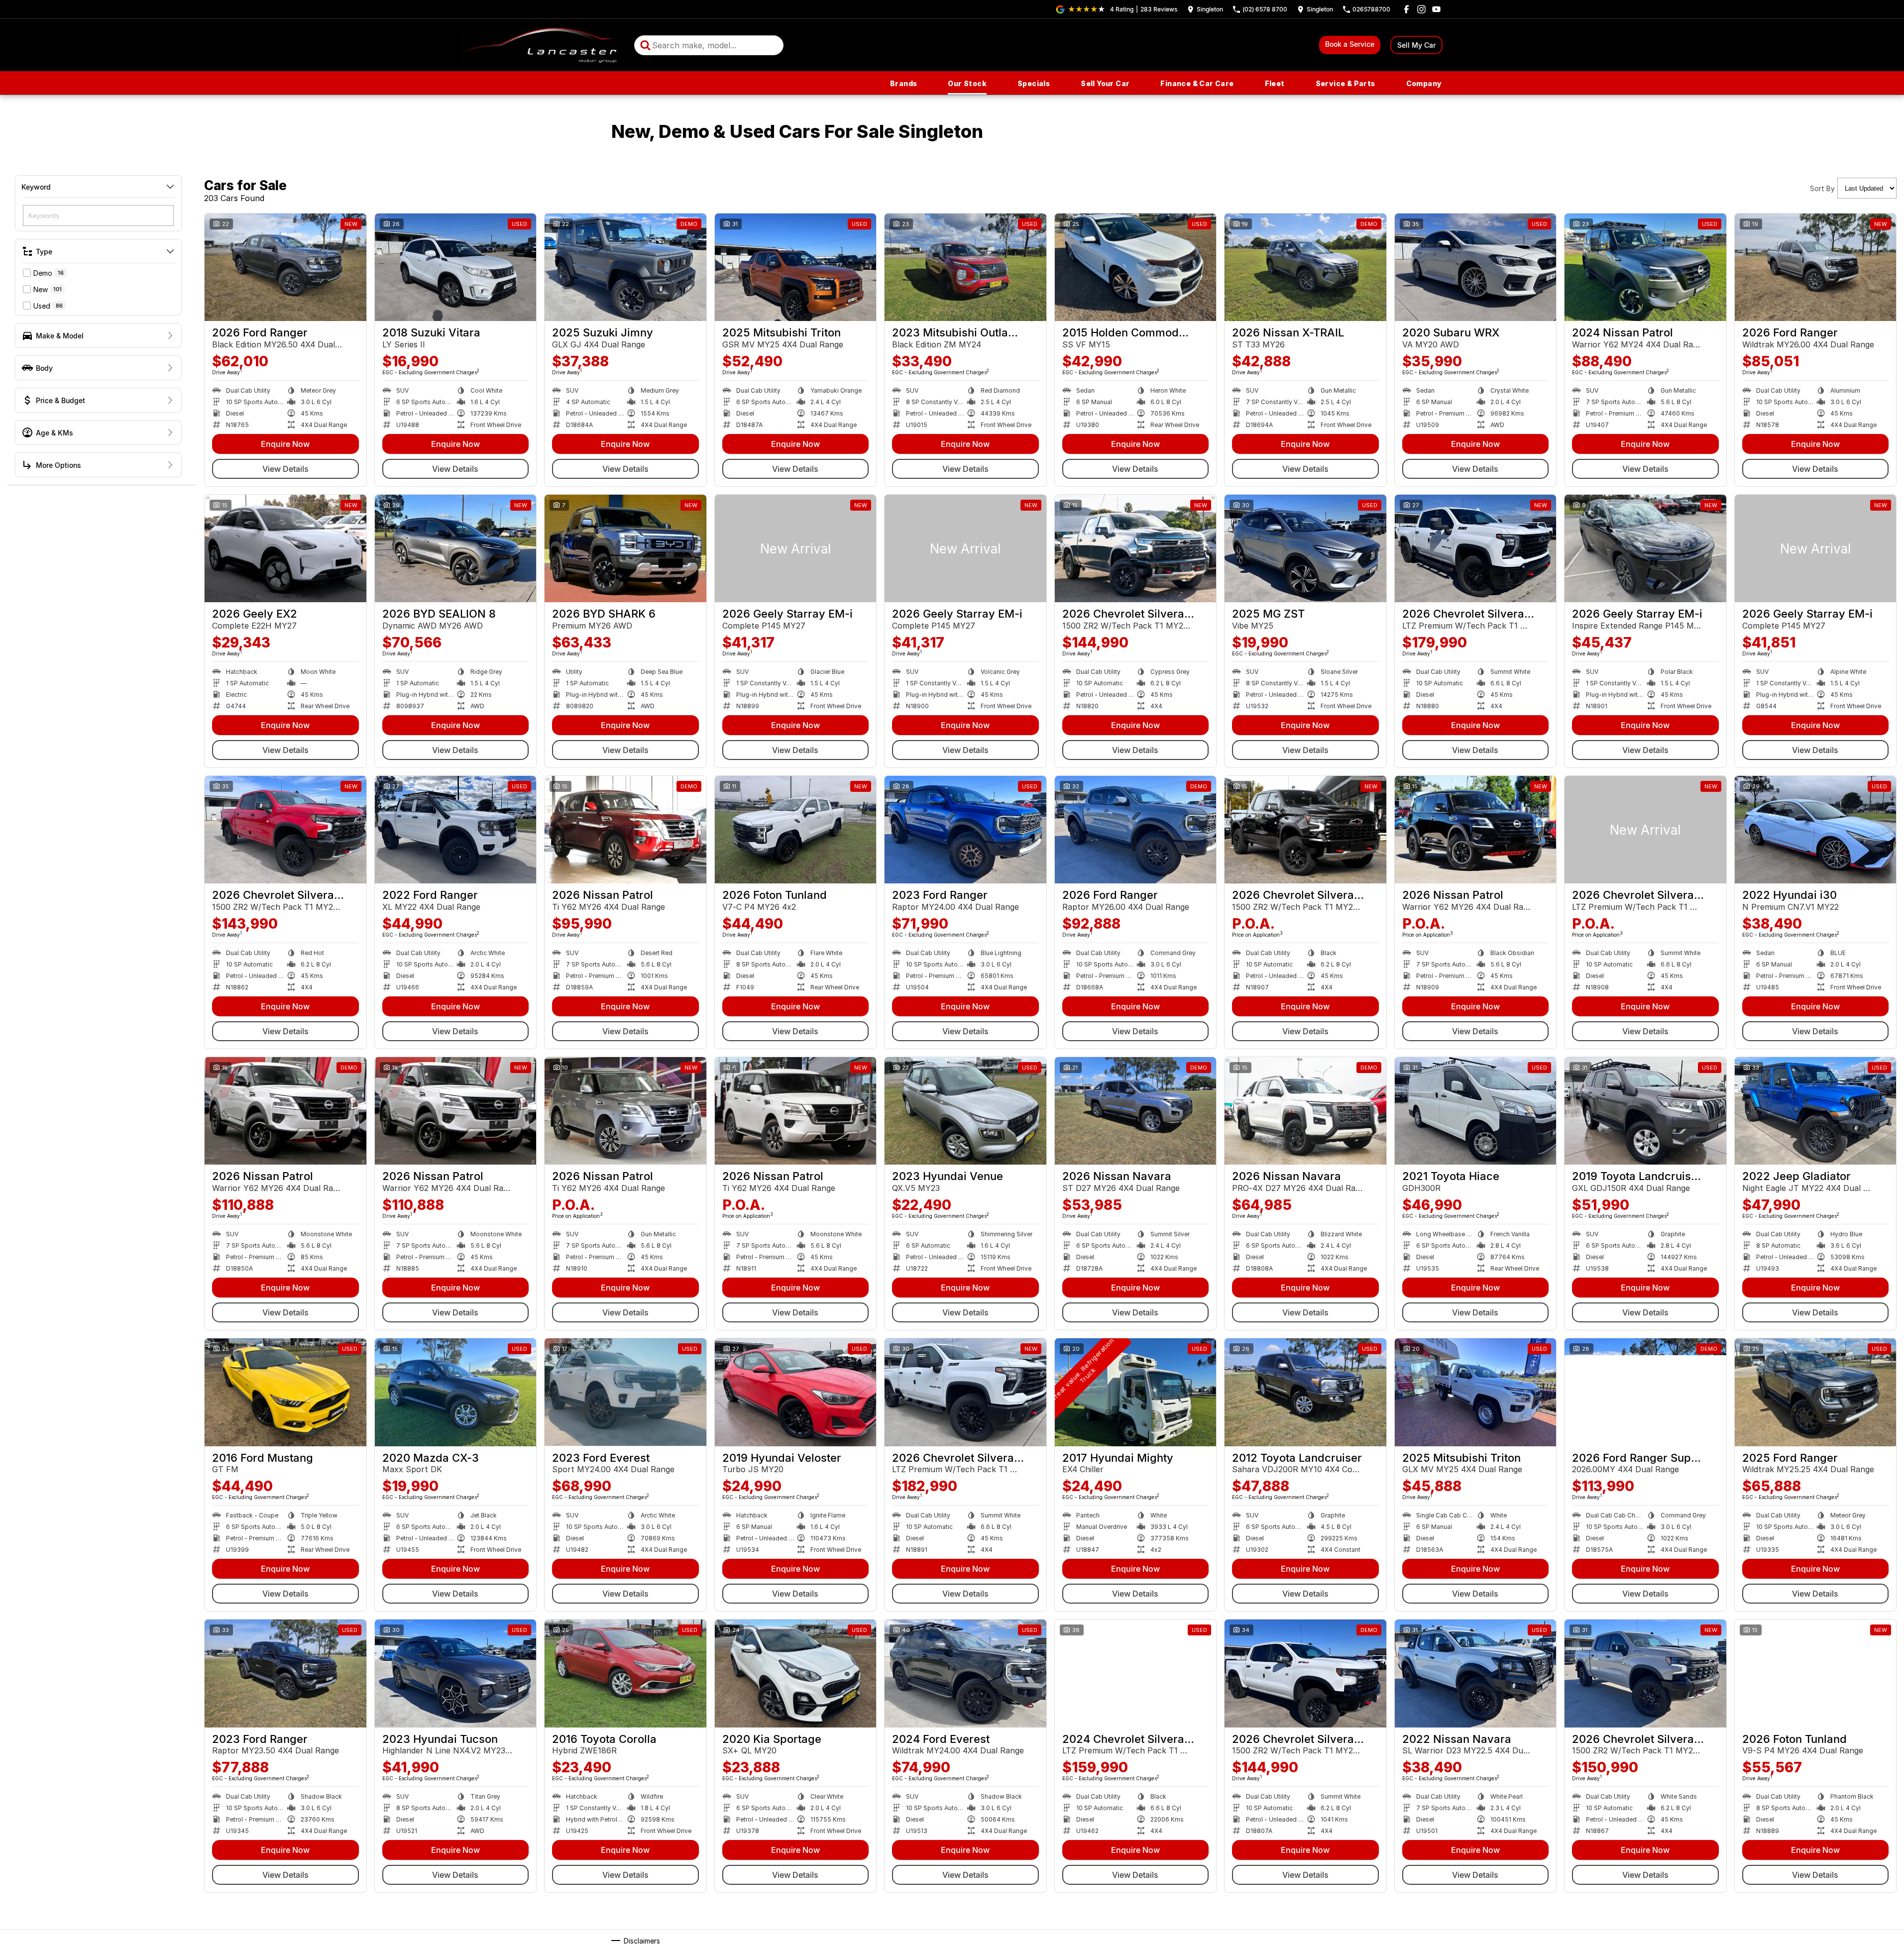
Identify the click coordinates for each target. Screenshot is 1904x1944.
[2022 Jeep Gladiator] (1816, 1111)
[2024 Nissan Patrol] (1645, 267)
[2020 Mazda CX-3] (456, 1392)
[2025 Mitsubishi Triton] (796, 267)
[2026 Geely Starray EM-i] (796, 548)
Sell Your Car (1105, 83)
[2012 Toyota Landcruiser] (1305, 1392)
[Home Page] (541, 45)
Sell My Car (1416, 45)
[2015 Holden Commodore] (1136, 267)
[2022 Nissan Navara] (1476, 1673)
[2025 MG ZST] (1305, 548)
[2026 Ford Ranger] (285, 267)
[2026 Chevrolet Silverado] (1136, 548)
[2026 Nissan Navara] (1136, 1111)
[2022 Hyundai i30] (1816, 830)
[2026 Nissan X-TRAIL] (1305, 267)
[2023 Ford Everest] (625, 1392)
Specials (1034, 83)
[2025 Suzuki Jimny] (625, 267)
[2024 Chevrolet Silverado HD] (1136, 1673)
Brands (903, 83)
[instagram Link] (1421, 9)
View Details (285, 469)
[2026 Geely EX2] (285, 548)
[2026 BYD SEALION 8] (456, 548)
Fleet (1275, 83)
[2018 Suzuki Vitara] (456, 267)
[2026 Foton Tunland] (796, 830)
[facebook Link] (1406, 9)
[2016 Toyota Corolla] (625, 1673)
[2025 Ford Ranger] (1816, 1392)
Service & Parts (1345, 83)
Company (1424, 83)
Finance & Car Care (1197, 83)
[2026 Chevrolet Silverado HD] (1476, 548)
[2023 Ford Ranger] (965, 830)
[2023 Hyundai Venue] (965, 1111)
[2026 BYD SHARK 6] (625, 548)
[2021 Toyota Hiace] (1476, 1111)
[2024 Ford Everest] (965, 1673)
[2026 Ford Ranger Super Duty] (1645, 1392)
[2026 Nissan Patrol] (625, 830)
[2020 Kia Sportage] (796, 1673)
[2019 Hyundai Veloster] (796, 1392)
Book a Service (1350, 44)
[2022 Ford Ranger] (456, 830)
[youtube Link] (1436, 9)
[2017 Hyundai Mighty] (1136, 1392)
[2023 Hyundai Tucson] (456, 1673)
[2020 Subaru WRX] (1476, 267)
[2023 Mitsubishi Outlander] (965, 267)
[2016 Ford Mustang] (285, 1392)
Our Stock (967, 83)
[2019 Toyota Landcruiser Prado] (1645, 1111)
